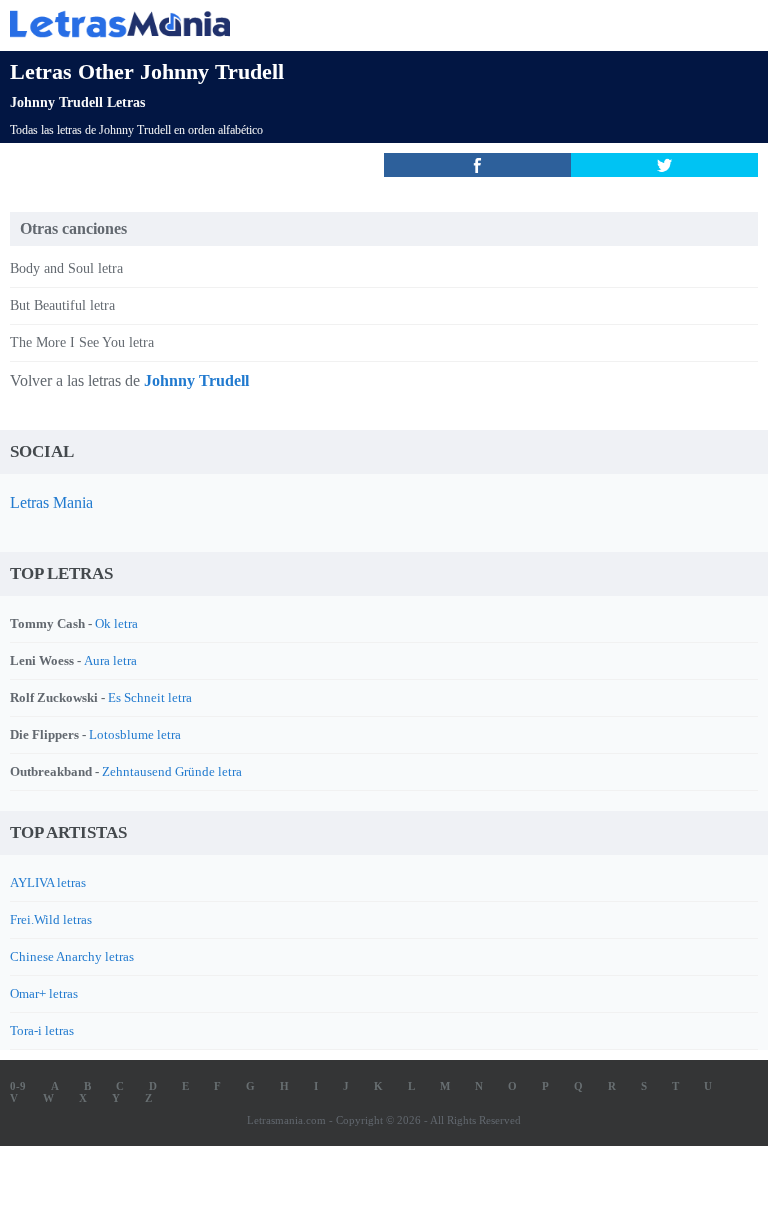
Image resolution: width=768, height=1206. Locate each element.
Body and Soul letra (66, 268)
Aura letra (110, 660)
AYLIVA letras (48, 882)
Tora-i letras (42, 1030)
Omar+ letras (44, 993)
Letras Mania (51, 502)
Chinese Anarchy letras (72, 956)
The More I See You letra (82, 342)
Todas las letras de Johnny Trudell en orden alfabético (136, 130)
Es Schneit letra (150, 697)
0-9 (18, 1086)
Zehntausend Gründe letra (172, 771)
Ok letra (116, 623)
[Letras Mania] (354, 23)
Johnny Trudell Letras (77, 102)
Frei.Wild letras (51, 919)
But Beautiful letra (62, 305)
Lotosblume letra (135, 734)
